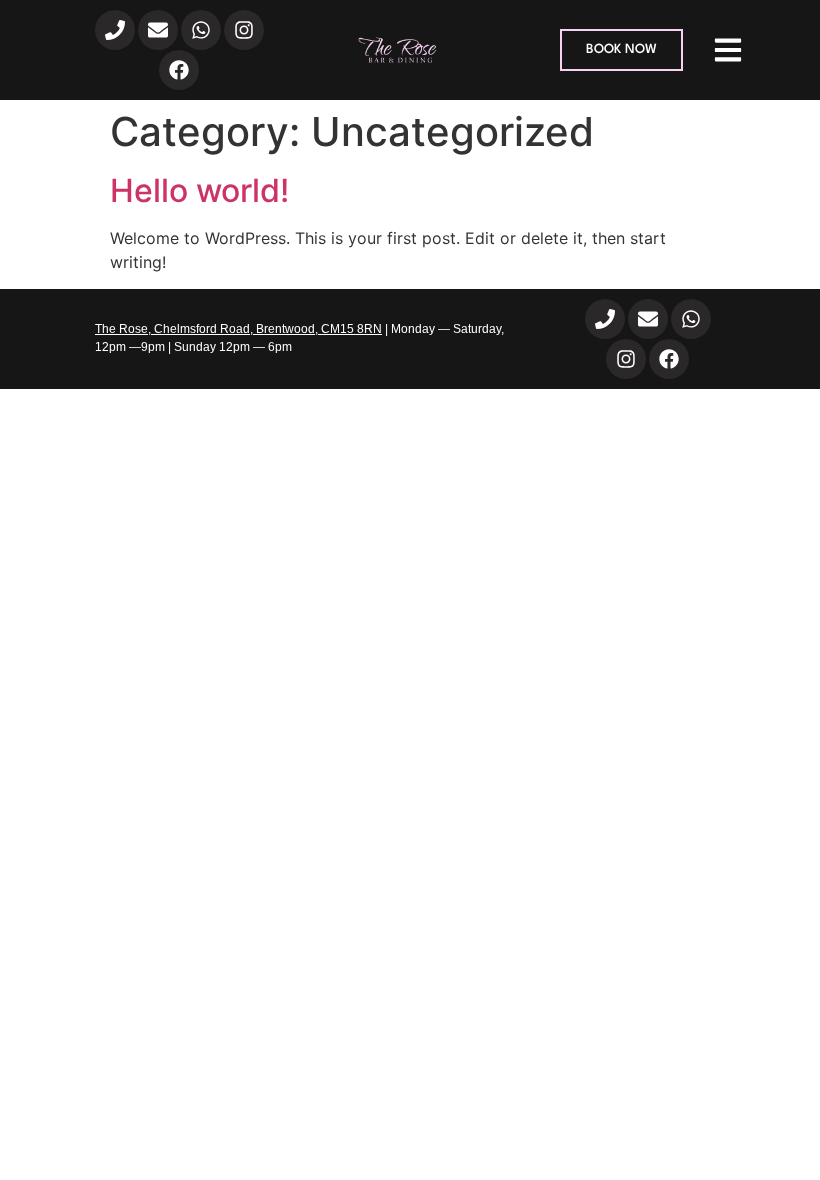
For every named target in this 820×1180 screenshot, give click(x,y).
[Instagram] (244, 30)
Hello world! (199, 190)
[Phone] (115, 30)
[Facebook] (179, 70)
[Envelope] (158, 30)
